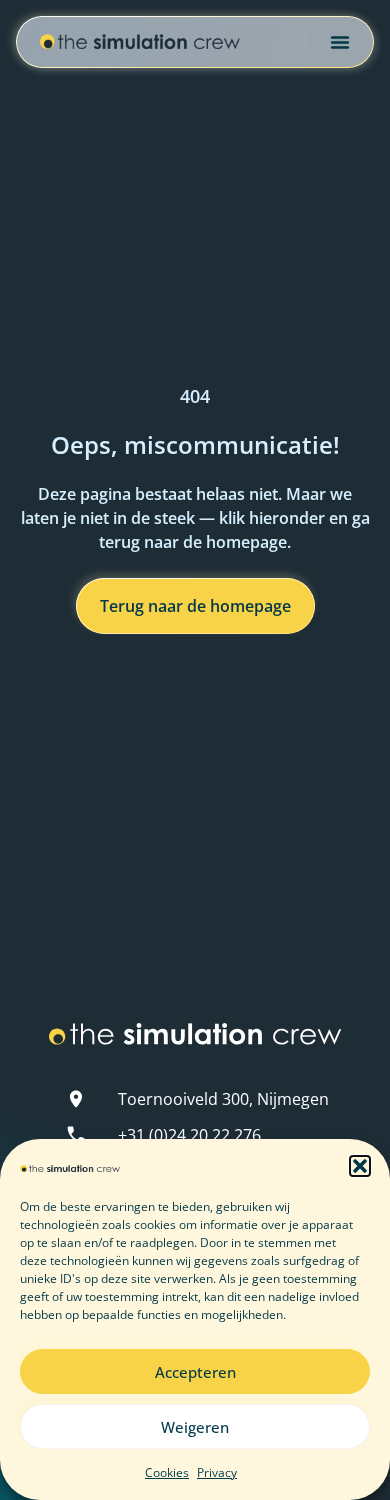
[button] (360, 1166)
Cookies (167, 1472)
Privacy (217, 1472)
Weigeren (195, 1427)
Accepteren (195, 1372)
